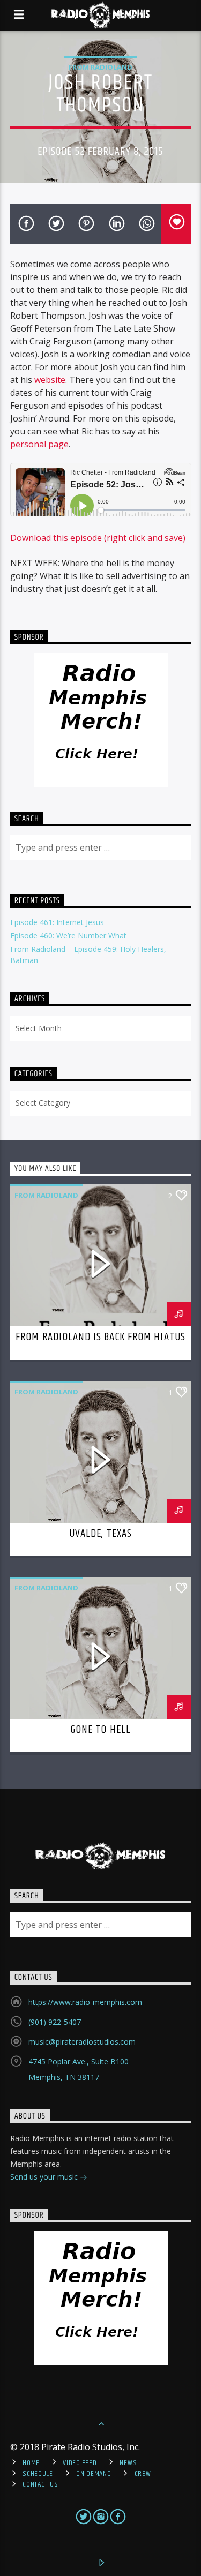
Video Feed (80, 2463)
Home (31, 2463)
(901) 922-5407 (55, 2022)
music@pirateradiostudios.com (82, 2042)
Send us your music (45, 2177)
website (50, 380)
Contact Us (40, 2484)
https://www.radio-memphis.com (85, 2002)
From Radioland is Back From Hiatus (100, 1337)
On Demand (94, 2474)
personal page (39, 444)
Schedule (38, 2474)
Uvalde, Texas (100, 1534)
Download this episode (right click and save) (98, 538)
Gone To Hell (100, 1730)
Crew (143, 2474)
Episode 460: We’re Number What (68, 936)
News (128, 2463)
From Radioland (100, 67)
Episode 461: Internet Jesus (57, 922)
